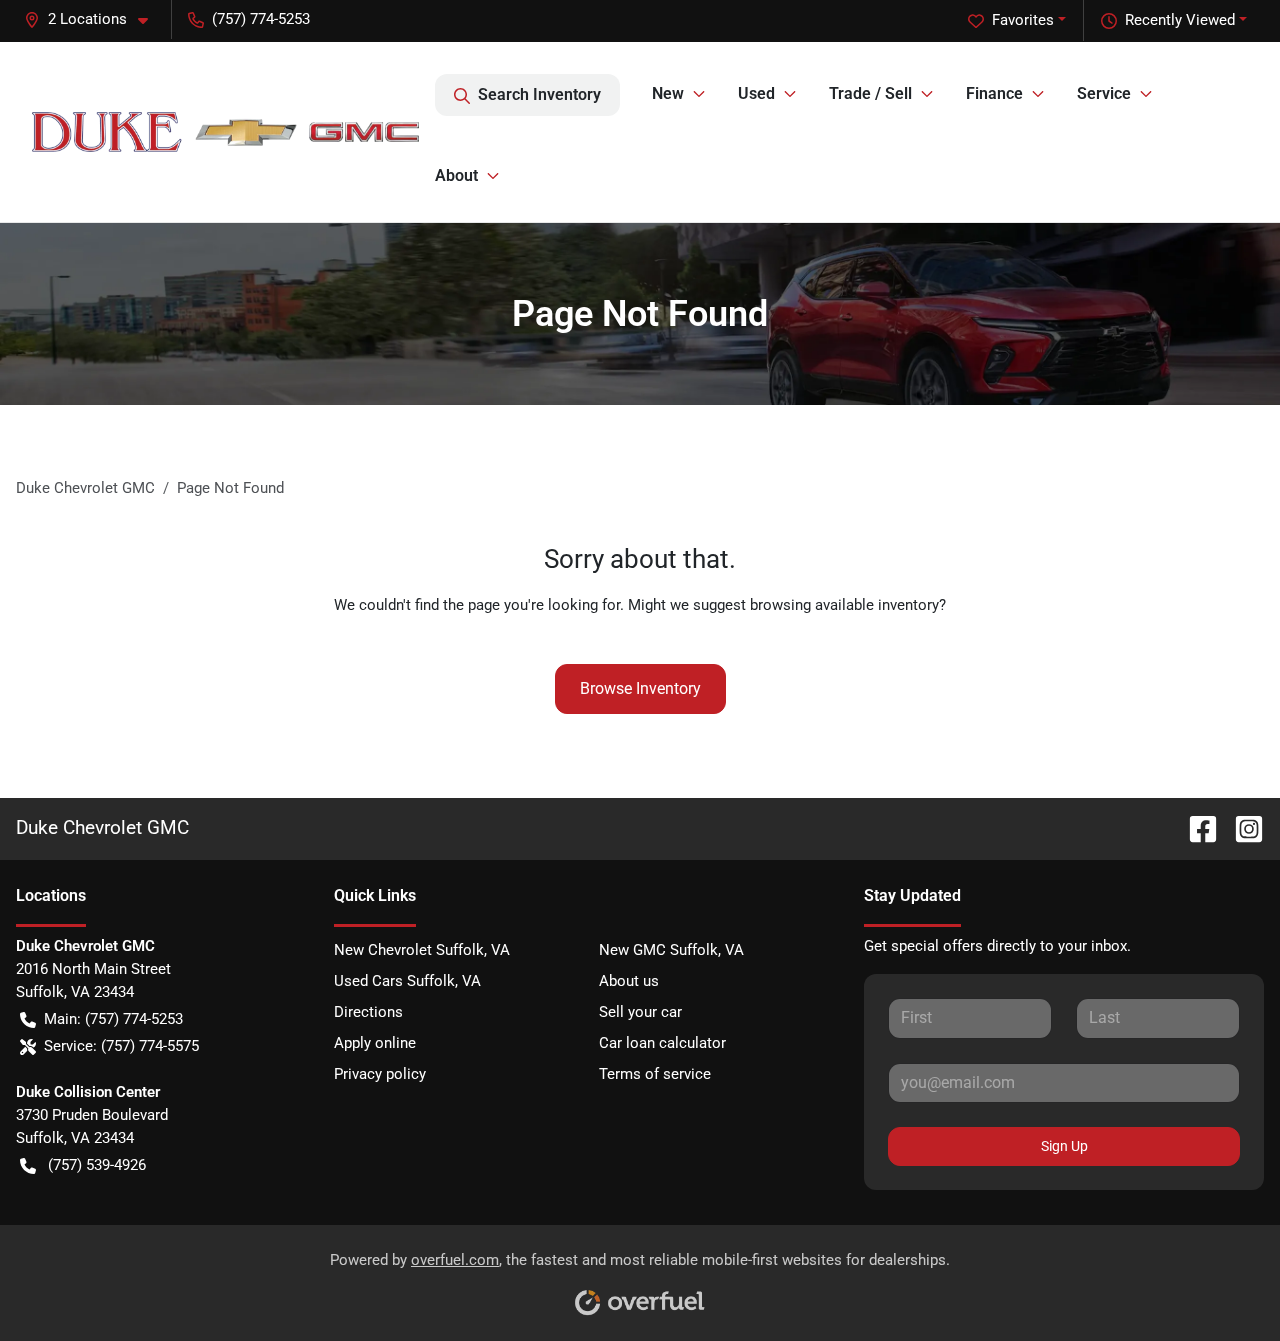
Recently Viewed (1180, 20)
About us (629, 981)
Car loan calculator (662, 1043)
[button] (94, 19)
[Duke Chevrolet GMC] (225, 132)
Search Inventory (539, 94)
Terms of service (655, 1074)
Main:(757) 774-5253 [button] (113, 1019)
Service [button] (1104, 93)
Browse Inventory (640, 688)
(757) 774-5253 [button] (261, 19)
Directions (368, 1012)
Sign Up (1064, 1146)
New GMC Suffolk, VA (671, 950)
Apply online (375, 1043)
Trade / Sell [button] (870, 93)
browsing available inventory (844, 605)
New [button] (668, 93)
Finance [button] (994, 93)
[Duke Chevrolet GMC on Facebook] (1195, 827)
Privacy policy (380, 1074)
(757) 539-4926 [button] (97, 1165)
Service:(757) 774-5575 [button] (121, 1046)
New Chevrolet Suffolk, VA (422, 950)
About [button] (456, 175)
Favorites (1023, 20)
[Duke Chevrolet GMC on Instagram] (1241, 827)
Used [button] (756, 93)
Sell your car (640, 1012)
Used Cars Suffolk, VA (407, 981)
